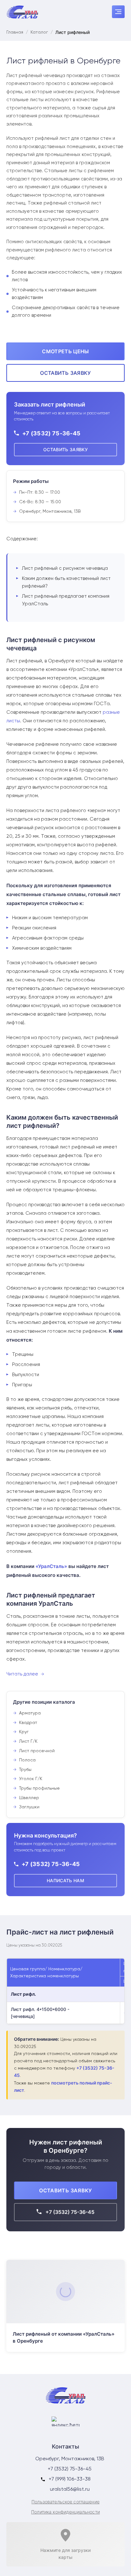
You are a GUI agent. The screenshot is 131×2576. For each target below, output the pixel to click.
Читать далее (22, 1674)
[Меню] (118, 12)
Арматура (30, 1713)
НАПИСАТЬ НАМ (65, 1880)
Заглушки (29, 1807)
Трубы (25, 1770)
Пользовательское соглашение (65, 2502)
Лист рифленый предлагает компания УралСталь (66, 600)
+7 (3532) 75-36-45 (51, 433)
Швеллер (29, 1798)
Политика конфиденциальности (65, 2512)
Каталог (39, 32)
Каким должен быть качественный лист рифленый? (66, 582)
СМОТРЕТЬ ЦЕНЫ (65, 351)
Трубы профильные (39, 1788)
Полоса (27, 1760)
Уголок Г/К (31, 1779)
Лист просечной (37, 1751)
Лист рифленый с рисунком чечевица (65, 568)
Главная (15, 32)
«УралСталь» (51, 1566)
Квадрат (28, 1723)
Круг (24, 1732)
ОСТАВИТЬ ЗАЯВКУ (65, 373)
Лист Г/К (28, 1741)
